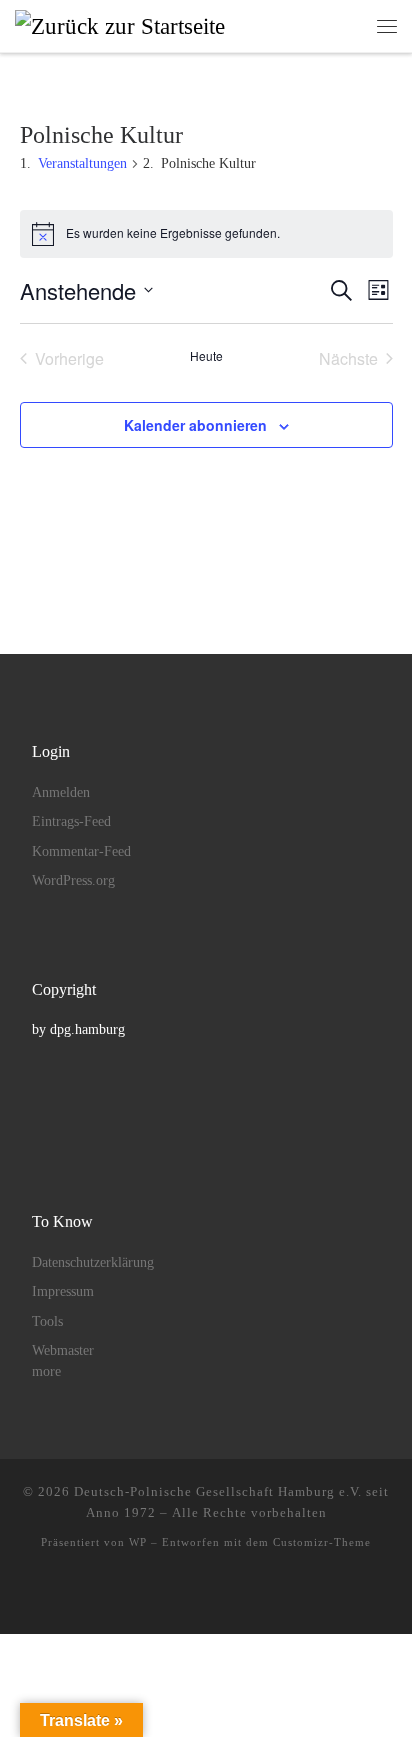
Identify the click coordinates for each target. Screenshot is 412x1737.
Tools (47, 1321)
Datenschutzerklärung (93, 1262)
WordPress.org (73, 880)
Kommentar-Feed (81, 851)
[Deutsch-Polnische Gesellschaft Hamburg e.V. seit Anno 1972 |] (120, 24)
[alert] (206, 234)
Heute (206, 356)
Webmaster (63, 1350)
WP (138, 1542)
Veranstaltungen (82, 163)
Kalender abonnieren (195, 425)
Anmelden (61, 792)
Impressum (63, 1291)
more (46, 1371)
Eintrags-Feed (71, 821)
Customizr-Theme (322, 1542)
